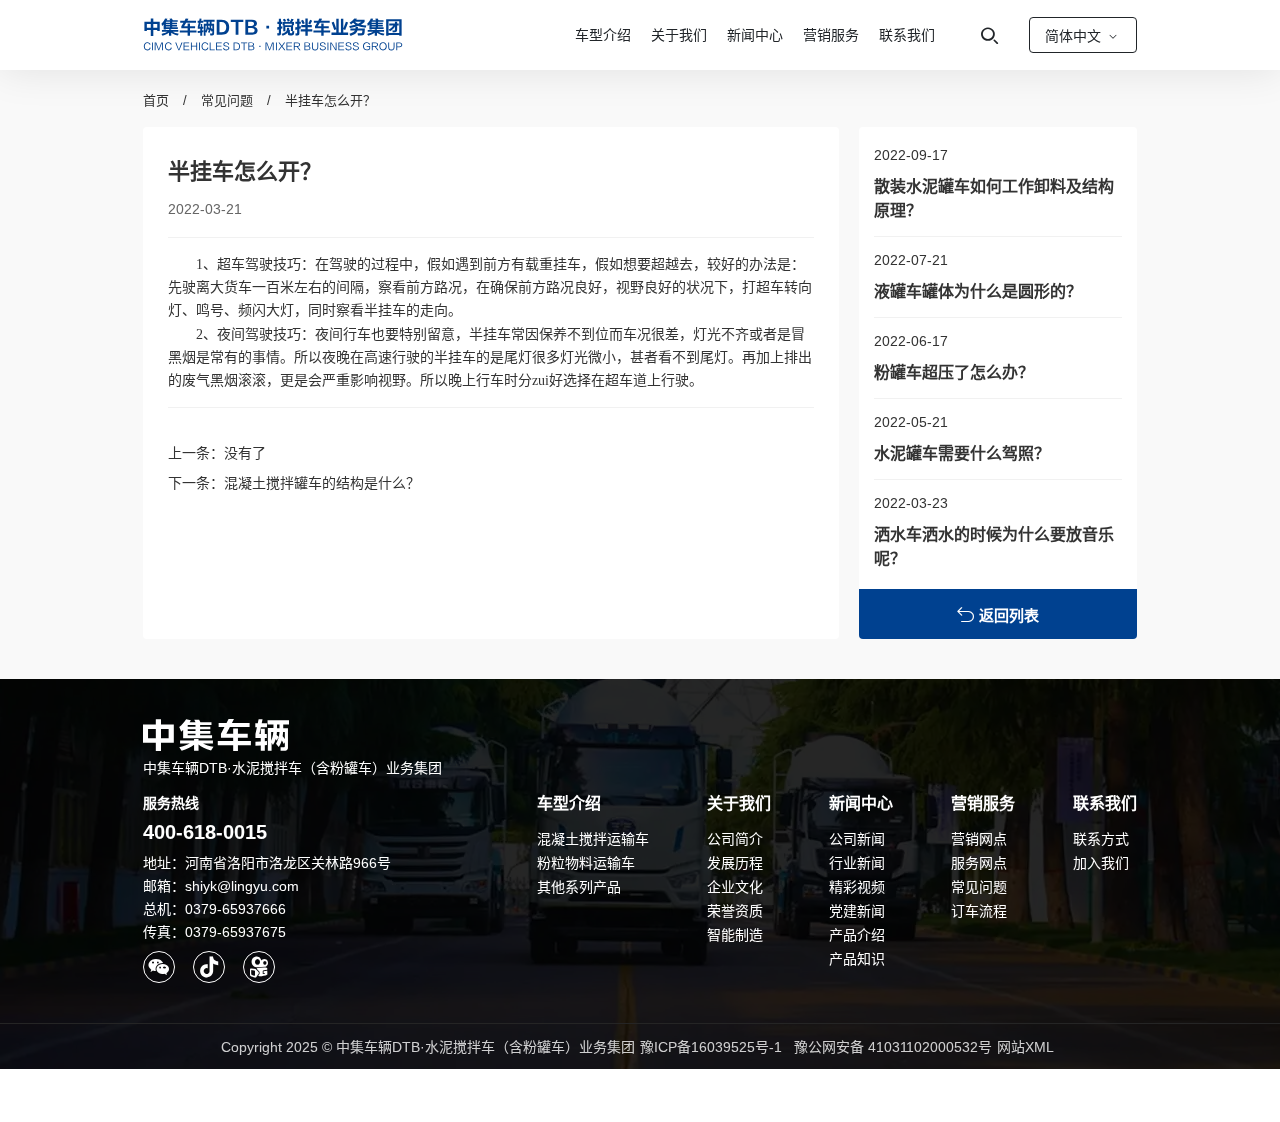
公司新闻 (857, 839)
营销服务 (831, 35)
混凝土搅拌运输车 (593, 839)
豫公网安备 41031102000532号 (893, 1047)
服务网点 (979, 863)
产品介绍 (857, 935)
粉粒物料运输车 (586, 863)
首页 (156, 100)
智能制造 (735, 935)
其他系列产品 (579, 887)
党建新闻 (857, 911)
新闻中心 (755, 35)
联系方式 (1101, 839)
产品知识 (857, 959)
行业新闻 (857, 863)
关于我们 (679, 35)
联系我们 (907, 35)
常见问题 (227, 100)
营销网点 (979, 839)
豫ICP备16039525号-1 (711, 1047)
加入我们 (1101, 863)
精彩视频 (857, 887)
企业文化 (735, 887)
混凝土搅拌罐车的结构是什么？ (322, 483)
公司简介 (735, 839)
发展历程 (735, 863)
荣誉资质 (735, 911)
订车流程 (979, 911)
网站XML (1025, 1047)
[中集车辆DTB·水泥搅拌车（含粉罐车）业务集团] (273, 35)
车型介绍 (603, 35)
